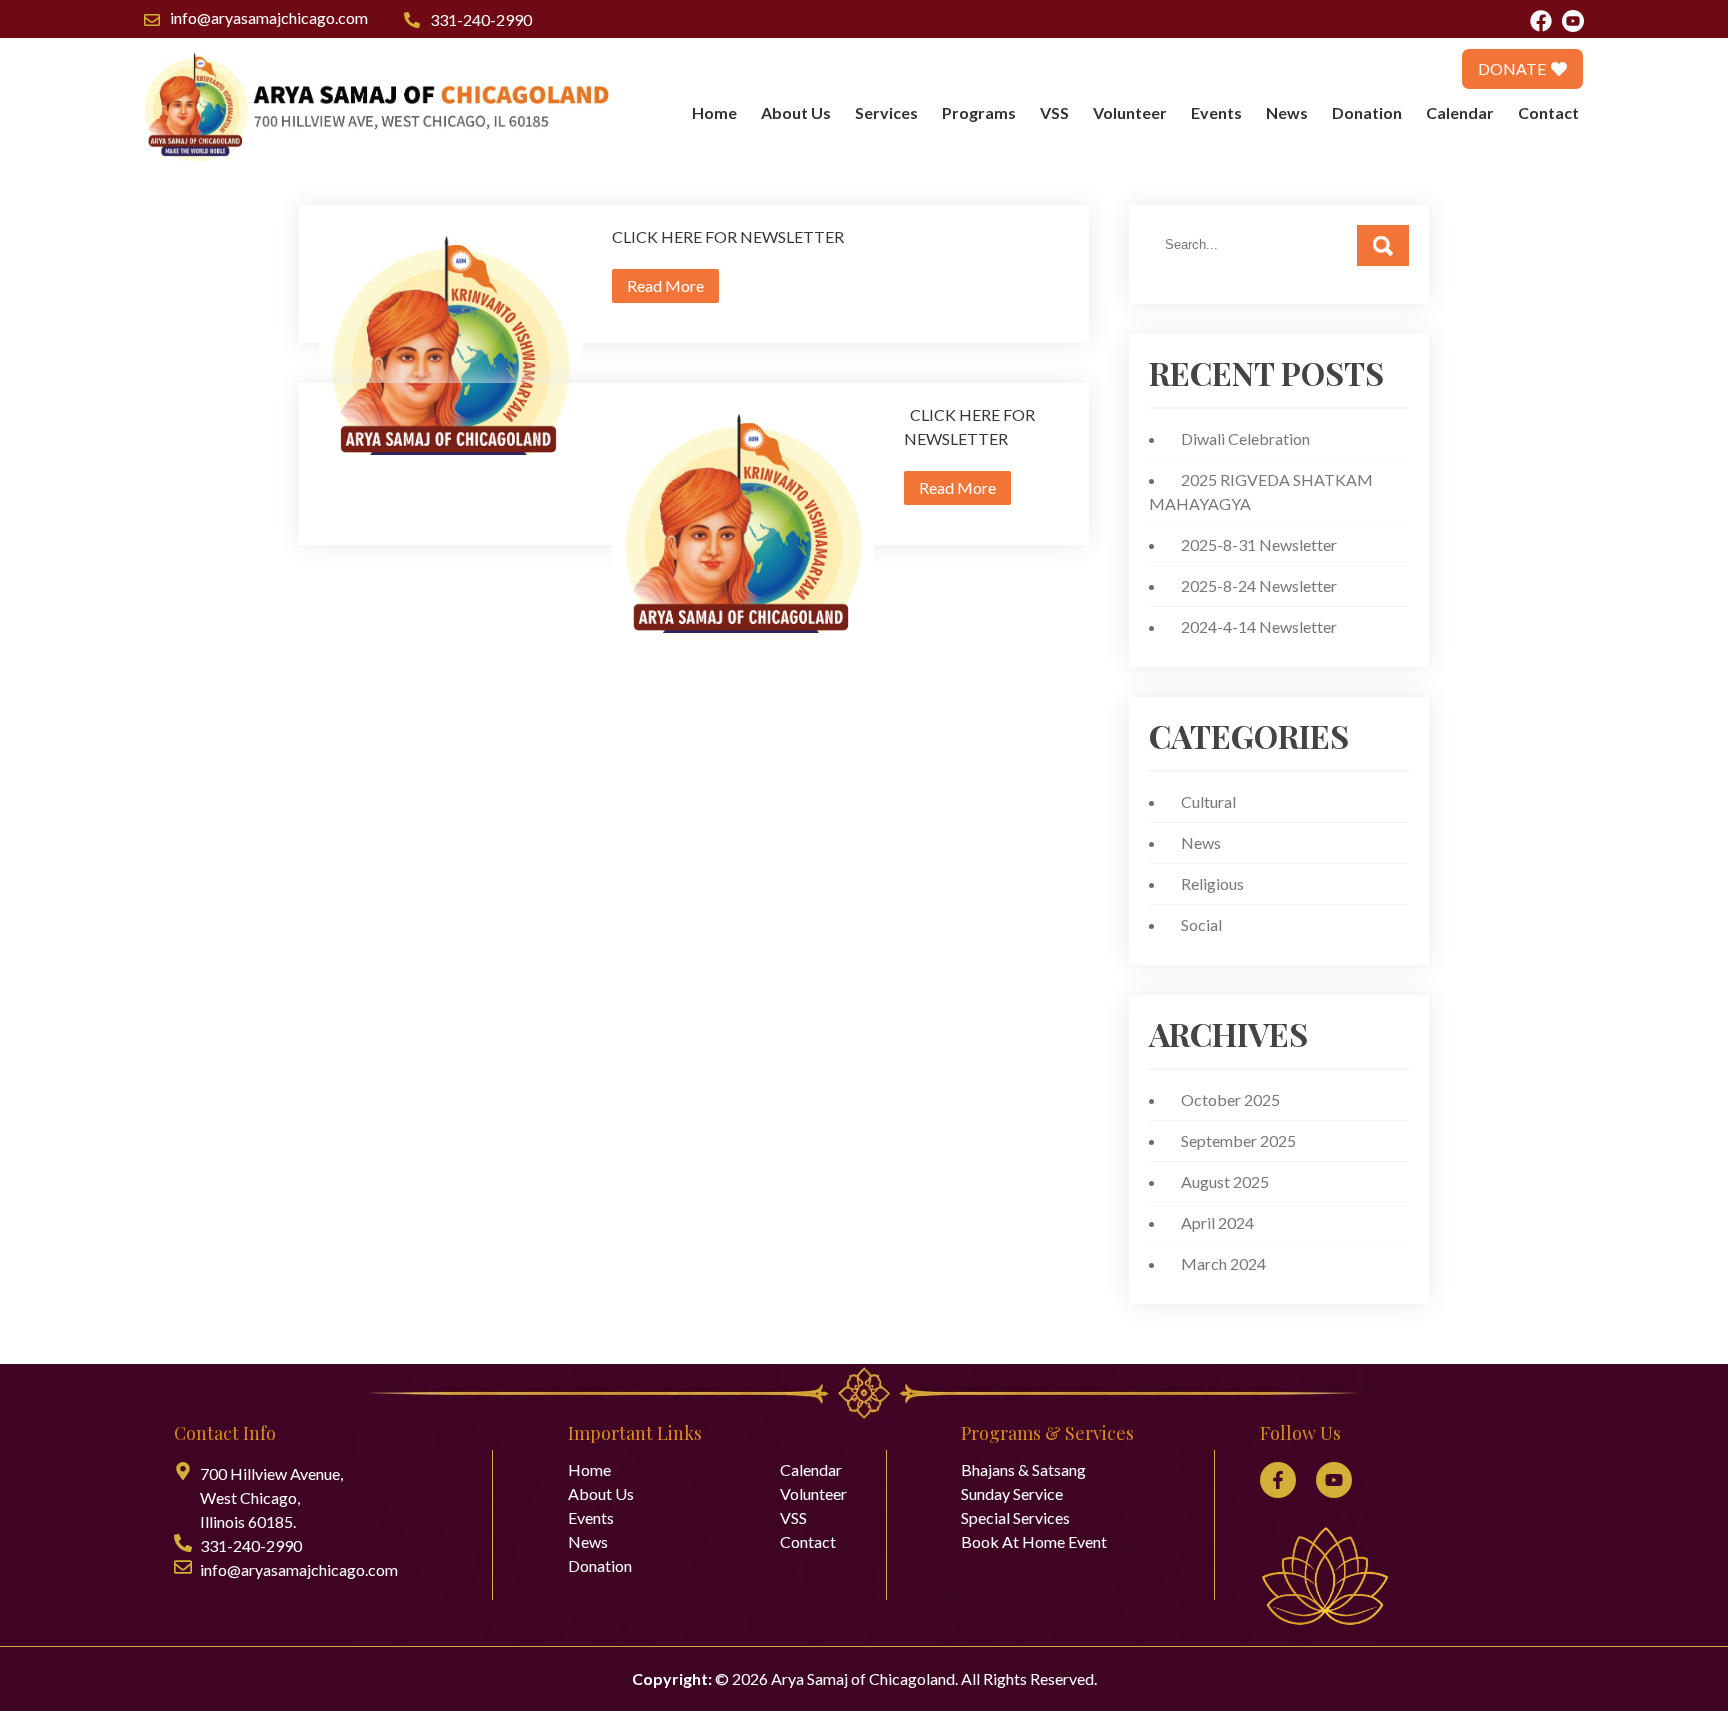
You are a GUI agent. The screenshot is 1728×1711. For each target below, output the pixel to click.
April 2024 (1217, 1222)
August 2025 (1225, 1181)
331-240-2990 (481, 19)
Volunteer (1130, 112)
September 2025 (1238, 1140)
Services (886, 112)
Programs (979, 112)
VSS (1054, 112)
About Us (796, 112)
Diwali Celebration (1245, 438)
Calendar (1460, 112)
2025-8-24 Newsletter (1259, 585)
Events (1216, 112)
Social (1201, 924)
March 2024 (1223, 1263)
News (1287, 112)
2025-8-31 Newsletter (1259, 544)
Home (714, 112)
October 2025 (1230, 1099)
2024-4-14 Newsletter (1259, 626)
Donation (1367, 112)
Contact (1548, 112)
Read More (665, 285)
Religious (1212, 883)
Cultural (1208, 801)
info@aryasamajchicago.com (269, 17)
